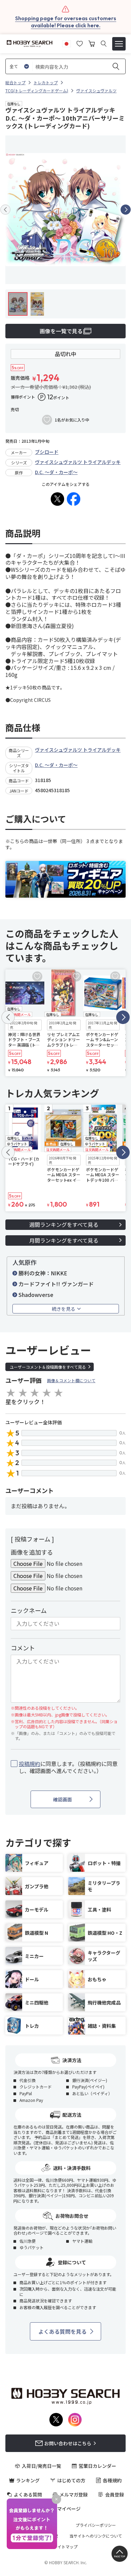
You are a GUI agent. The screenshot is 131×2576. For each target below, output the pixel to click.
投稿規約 (30, 1764)
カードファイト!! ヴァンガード (56, 1284)
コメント (23, 1648)
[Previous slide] (5, 210)
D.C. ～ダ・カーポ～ (56, 472)
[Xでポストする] (57, 499)
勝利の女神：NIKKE (43, 1273)
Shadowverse (36, 1295)
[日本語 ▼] (67, 43)
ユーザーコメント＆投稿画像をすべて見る (48, 1367)
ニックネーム (29, 1610)
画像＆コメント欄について (71, 1380)
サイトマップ (65, 2547)
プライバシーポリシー (96, 2525)
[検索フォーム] (104, 44)
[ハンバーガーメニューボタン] (119, 44)
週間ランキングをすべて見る (64, 1224)
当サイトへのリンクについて (96, 2536)
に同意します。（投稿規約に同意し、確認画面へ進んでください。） (68, 1767)
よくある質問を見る (62, 2331)
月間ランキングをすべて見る (64, 1240)
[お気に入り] (80, 43)
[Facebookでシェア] (74, 499)
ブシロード (47, 452)
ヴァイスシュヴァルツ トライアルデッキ (78, 462)
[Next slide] (126, 210)
